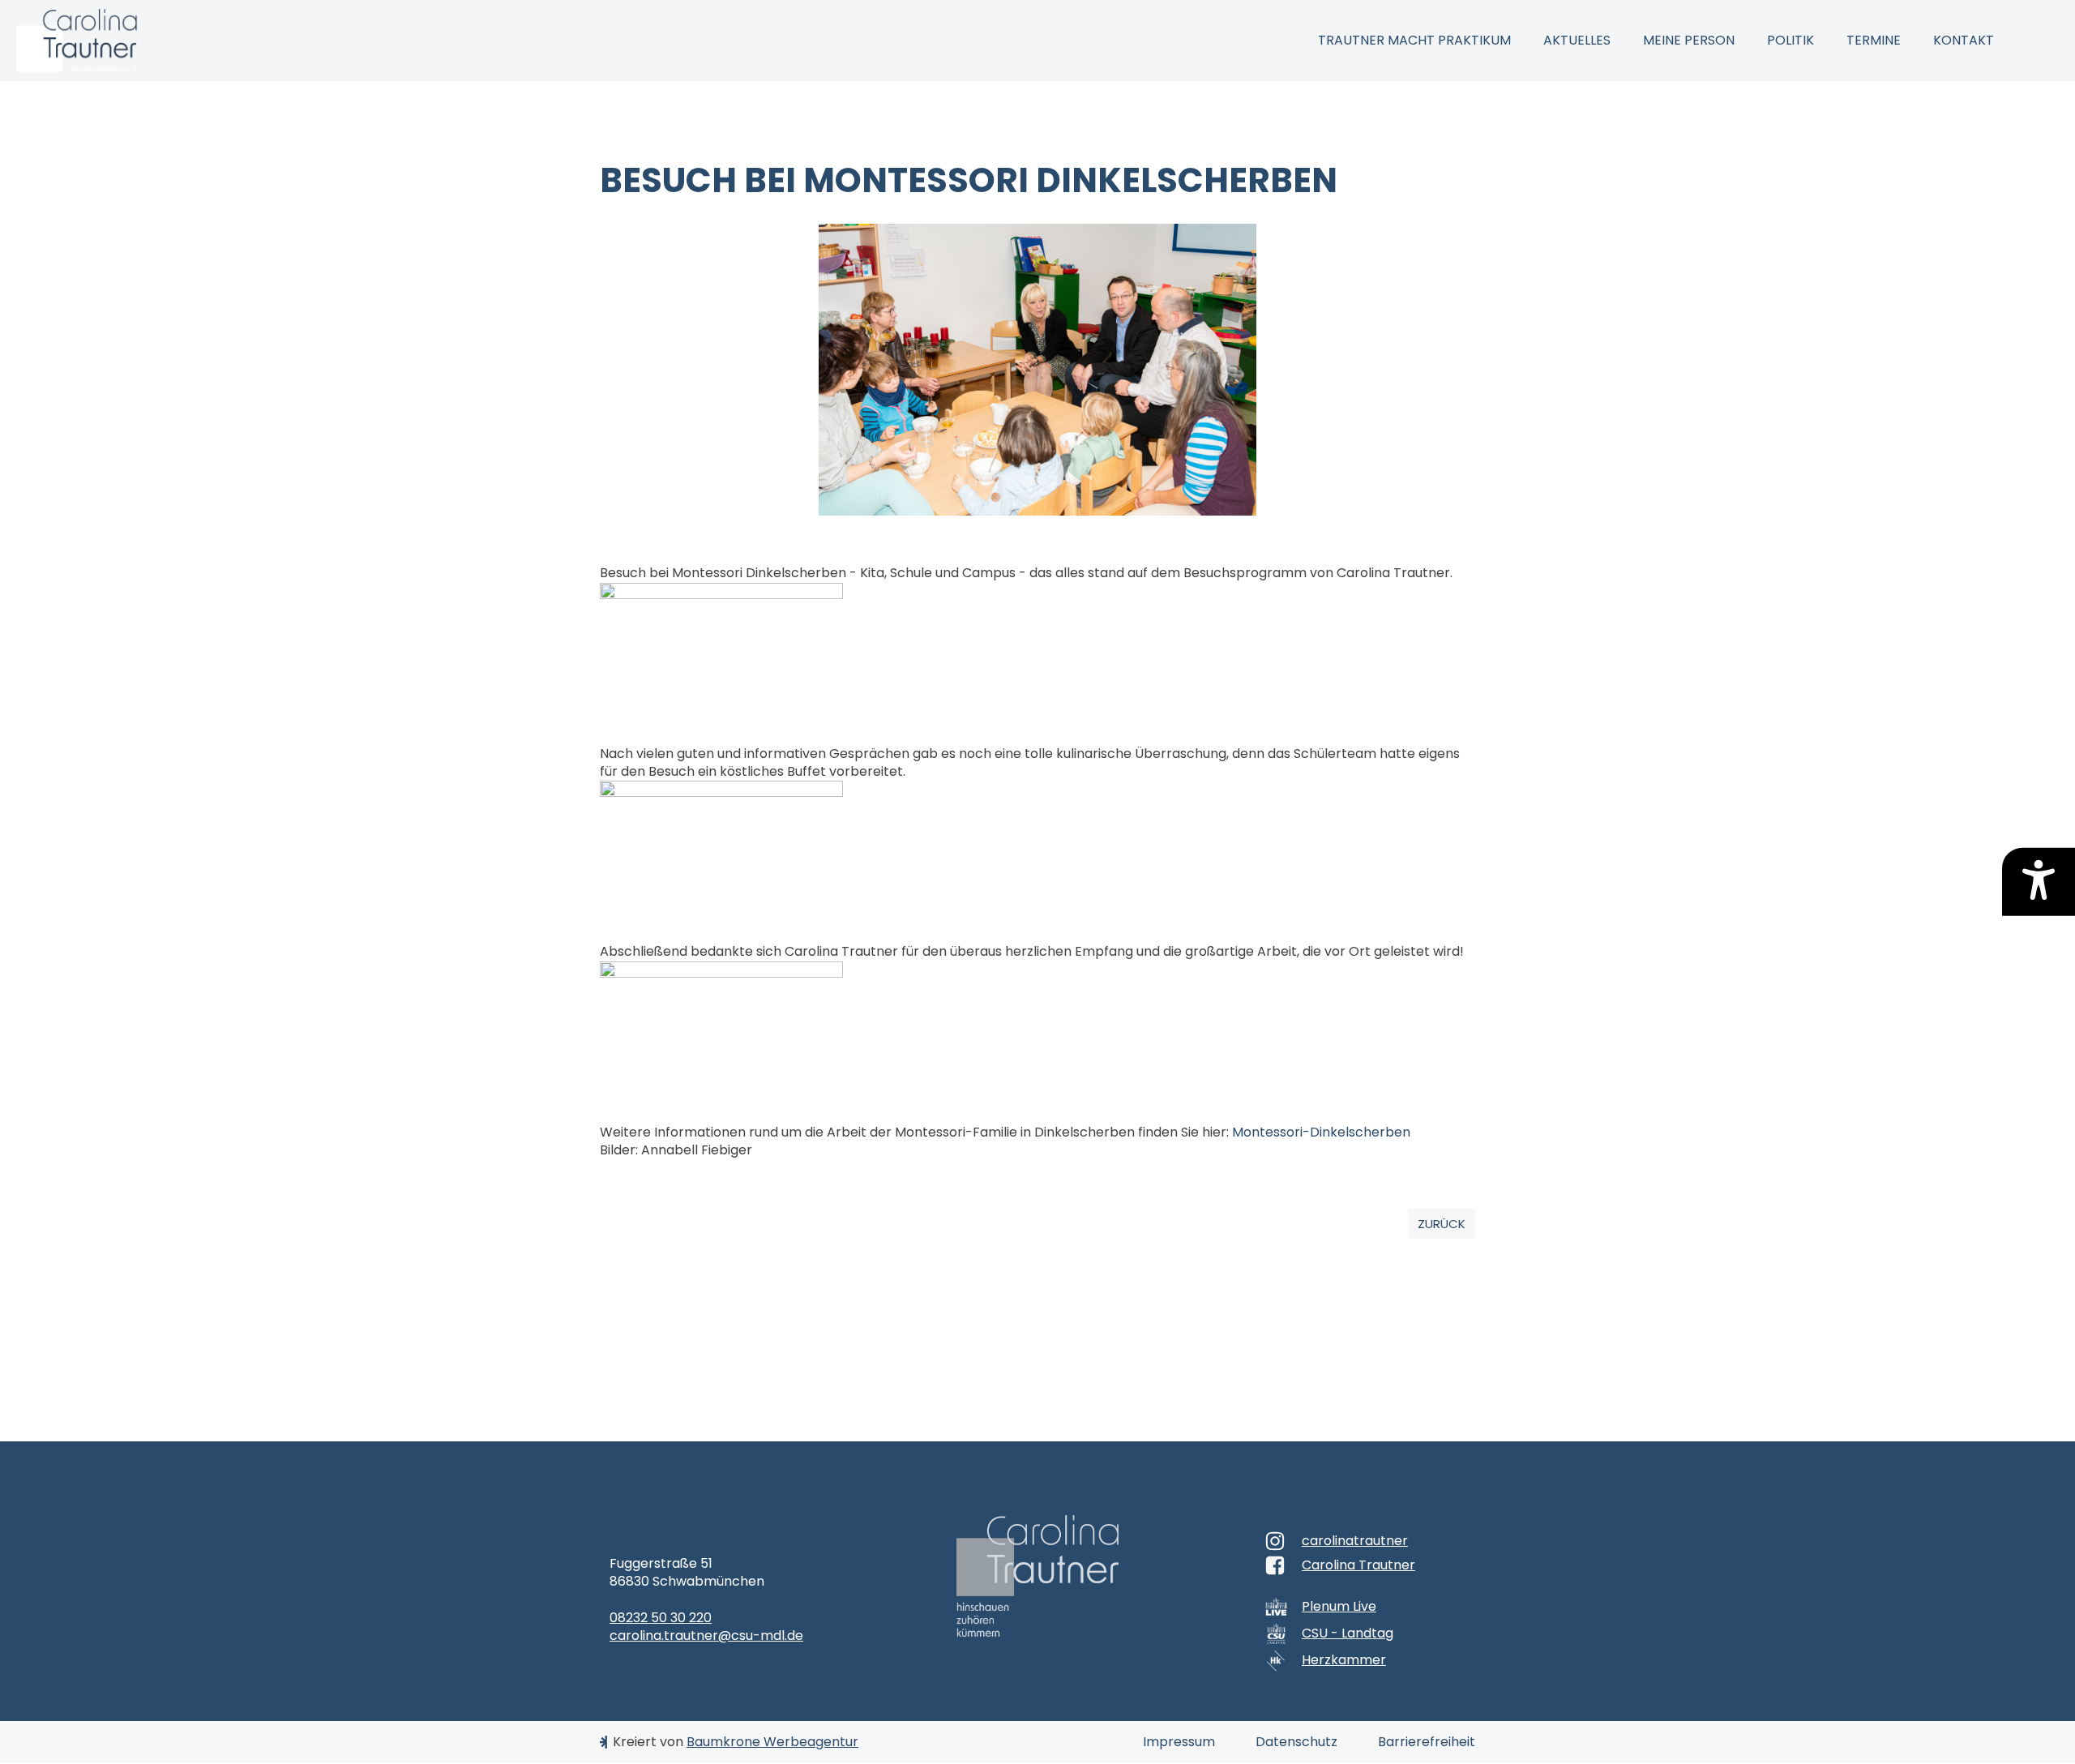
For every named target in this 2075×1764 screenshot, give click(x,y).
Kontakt (1964, 40)
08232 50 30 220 (661, 1618)
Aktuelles (1577, 40)
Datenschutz (1296, 1742)
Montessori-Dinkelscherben (1321, 1132)
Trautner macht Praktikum (1414, 40)
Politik (1790, 40)
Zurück (1442, 1224)
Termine (1874, 40)
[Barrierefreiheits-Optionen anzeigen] (2039, 882)
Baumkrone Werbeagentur (772, 1742)
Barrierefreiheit (1427, 1742)
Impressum (1179, 1742)
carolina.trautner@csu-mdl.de (706, 1636)
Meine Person (1689, 40)
